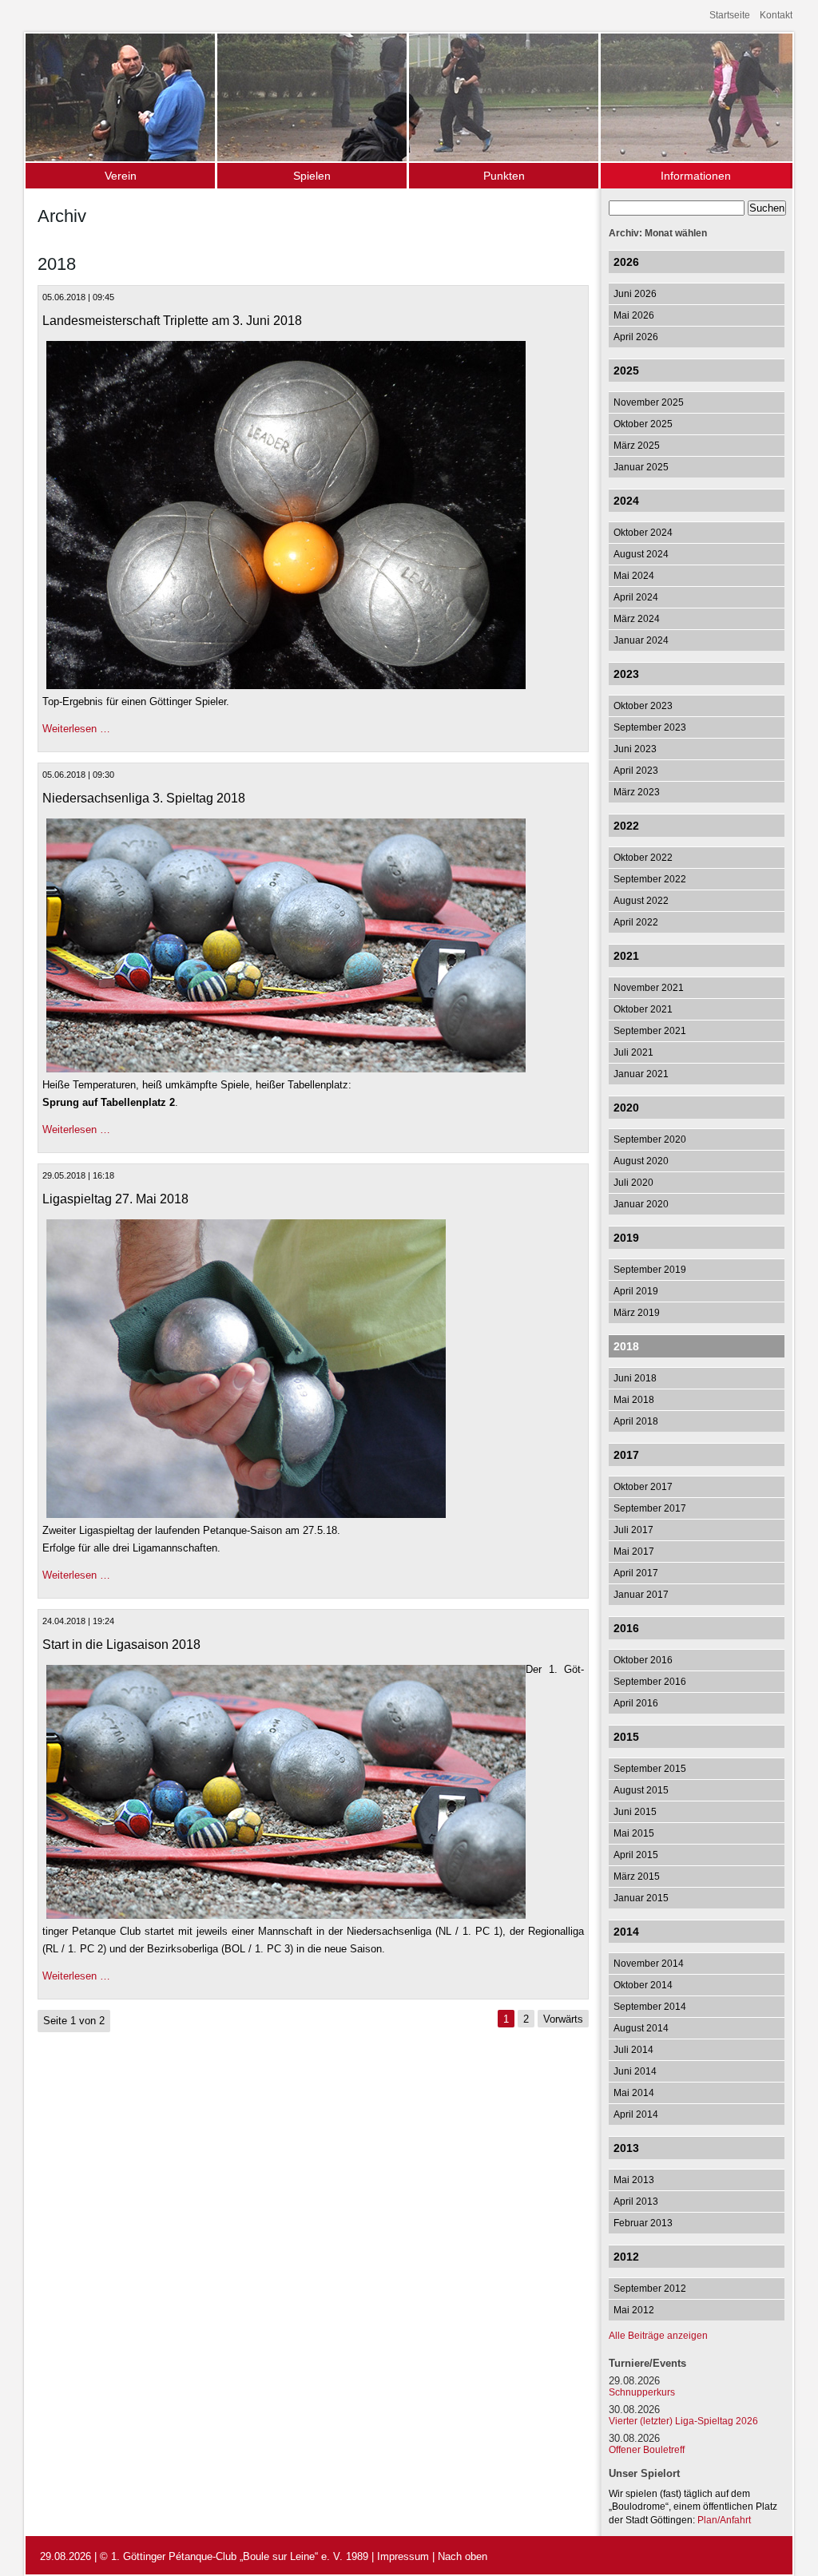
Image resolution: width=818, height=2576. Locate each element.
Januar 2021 (641, 1074)
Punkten (504, 176)
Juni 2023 (635, 749)
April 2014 (636, 2114)
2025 (626, 371)
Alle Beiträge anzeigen (658, 2336)
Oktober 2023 (643, 706)
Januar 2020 (641, 1204)
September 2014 (650, 2007)
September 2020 (650, 1139)
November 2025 (649, 402)
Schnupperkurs (642, 2392)
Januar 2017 (641, 1595)
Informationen (696, 176)
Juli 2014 (633, 2050)
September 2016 (650, 1682)
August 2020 (641, 1161)
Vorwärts (563, 2019)
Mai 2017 (634, 1552)
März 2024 (637, 619)
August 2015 (641, 1790)
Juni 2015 (635, 1812)
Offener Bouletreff (647, 2450)
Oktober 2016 (643, 1660)
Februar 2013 (643, 2223)
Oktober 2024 (643, 533)
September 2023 (650, 727)
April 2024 (636, 597)
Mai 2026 (634, 315)
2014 (626, 1932)
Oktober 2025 (643, 424)
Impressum (403, 2556)
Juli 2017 (633, 1530)
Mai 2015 (634, 1833)
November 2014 (649, 1964)
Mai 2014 (634, 2093)
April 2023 (636, 771)
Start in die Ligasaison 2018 (121, 1645)
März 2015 (637, 1877)
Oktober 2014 (643, 1985)
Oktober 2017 (643, 1487)
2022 (626, 826)
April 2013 (636, 2201)
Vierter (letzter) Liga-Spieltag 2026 (683, 2421)
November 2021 (649, 988)
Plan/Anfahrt (724, 2520)
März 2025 (637, 446)
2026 (626, 262)
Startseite (730, 15)
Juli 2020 (633, 1183)
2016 (626, 1628)
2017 (626, 1455)
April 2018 (636, 1421)
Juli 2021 (633, 1052)
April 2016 (636, 1703)
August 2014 (641, 2028)
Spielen (312, 176)
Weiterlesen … (76, 729)
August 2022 (641, 901)
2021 (626, 956)
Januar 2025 (641, 467)
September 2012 (650, 2289)
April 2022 (636, 922)
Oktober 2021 (643, 1009)
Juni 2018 (635, 1378)
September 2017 (650, 1508)
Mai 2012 (634, 2310)
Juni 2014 (635, 2071)
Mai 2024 (634, 576)
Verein (121, 176)
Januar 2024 (641, 640)
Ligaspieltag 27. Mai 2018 (115, 1199)
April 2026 (636, 337)
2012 (626, 2257)
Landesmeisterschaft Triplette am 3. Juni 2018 (172, 321)
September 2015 (650, 1769)
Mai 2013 (634, 2180)
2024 (626, 501)
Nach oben (463, 2556)
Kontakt (776, 15)
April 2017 (636, 1573)
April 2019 (636, 1291)
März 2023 (637, 792)
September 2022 (650, 879)
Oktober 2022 (643, 858)
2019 (626, 1238)
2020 (626, 1108)
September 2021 (650, 1031)
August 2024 (641, 554)
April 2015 (636, 1855)
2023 (626, 674)
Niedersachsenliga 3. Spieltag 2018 (144, 798)
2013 (626, 2148)
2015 (626, 1737)
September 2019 (650, 1270)
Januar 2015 (641, 1898)
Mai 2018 (634, 1400)
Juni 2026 (635, 294)
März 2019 (637, 1313)
